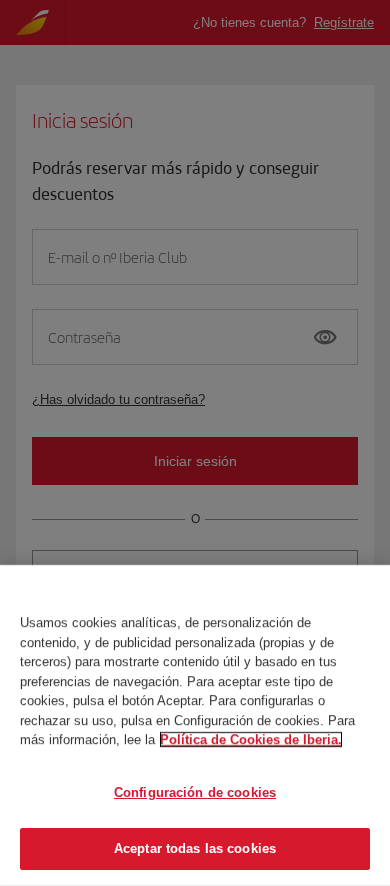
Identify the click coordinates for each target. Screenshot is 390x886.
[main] (195, 725)
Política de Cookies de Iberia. (251, 739)
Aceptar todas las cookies (195, 848)
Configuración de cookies (195, 792)
